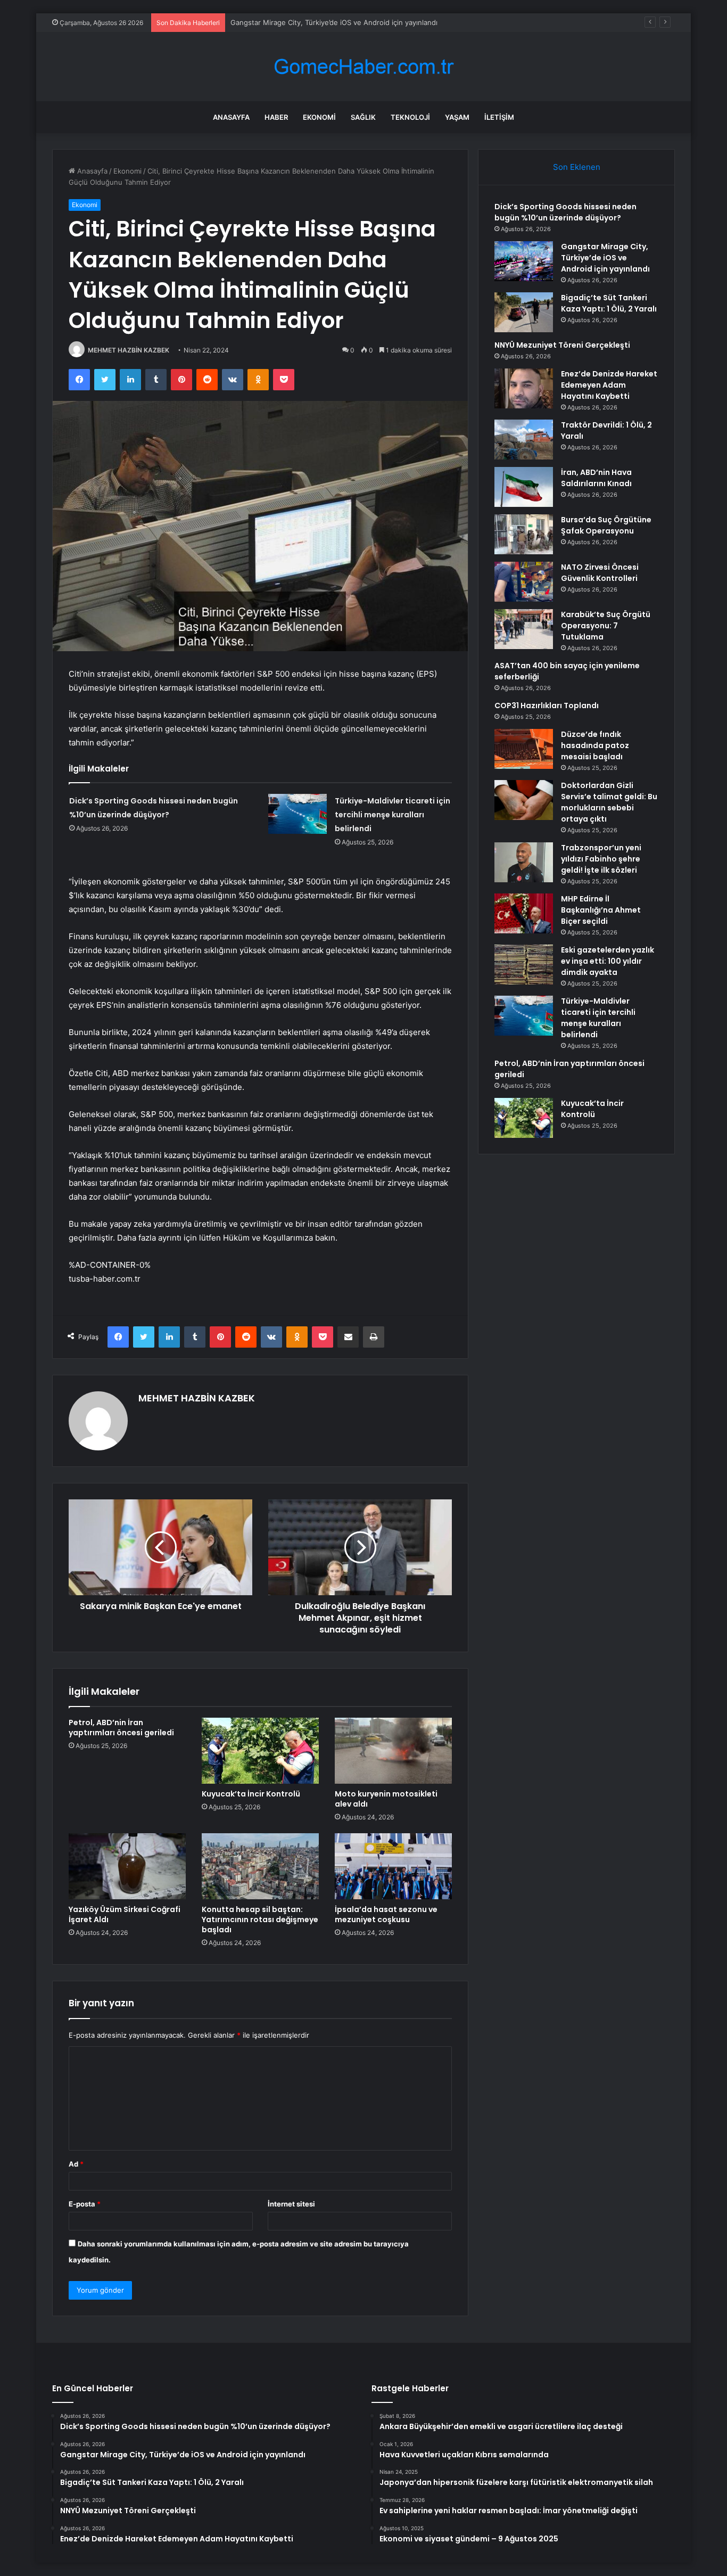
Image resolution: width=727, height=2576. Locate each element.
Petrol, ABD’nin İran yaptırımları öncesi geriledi (121, 1728)
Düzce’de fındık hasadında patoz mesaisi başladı (595, 745)
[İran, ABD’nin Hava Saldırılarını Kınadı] (524, 487)
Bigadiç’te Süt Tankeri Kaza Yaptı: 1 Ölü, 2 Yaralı (308, 22)
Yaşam (457, 117)
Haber (276, 117)
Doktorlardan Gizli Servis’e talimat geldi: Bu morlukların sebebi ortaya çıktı (609, 802)
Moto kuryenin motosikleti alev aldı (386, 1799)
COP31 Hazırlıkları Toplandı (547, 705)
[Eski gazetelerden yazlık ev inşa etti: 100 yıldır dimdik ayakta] (524, 965)
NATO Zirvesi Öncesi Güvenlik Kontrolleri (600, 573)
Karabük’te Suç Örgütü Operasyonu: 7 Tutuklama (606, 626)
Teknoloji (410, 117)
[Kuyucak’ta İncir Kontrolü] (260, 1751)
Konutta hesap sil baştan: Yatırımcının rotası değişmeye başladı (260, 1919)
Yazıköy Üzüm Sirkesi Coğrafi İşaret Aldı (125, 1914)
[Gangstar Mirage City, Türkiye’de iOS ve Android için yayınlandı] (524, 261)
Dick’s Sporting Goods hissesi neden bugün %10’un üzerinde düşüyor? (565, 212)
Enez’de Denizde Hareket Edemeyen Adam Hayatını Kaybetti (609, 385)
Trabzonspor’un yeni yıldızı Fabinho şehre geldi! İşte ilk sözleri (601, 859)
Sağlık (363, 117)
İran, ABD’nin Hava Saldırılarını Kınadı (596, 478)
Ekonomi (319, 117)
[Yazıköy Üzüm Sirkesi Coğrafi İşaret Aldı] (127, 1866)
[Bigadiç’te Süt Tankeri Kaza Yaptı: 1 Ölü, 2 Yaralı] (524, 312)
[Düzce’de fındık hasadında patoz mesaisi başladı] (524, 749)
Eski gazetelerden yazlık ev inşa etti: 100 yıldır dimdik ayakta (608, 961)
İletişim (499, 117)
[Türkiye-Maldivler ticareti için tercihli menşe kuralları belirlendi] (298, 814)
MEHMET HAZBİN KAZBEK (129, 350)
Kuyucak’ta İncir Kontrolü (251, 1794)
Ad (76, 2164)
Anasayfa (231, 117)
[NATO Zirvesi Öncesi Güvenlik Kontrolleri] (524, 582)
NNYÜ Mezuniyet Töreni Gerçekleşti (562, 345)
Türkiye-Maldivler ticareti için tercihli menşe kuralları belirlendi (393, 815)
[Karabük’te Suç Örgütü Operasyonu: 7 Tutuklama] (524, 629)
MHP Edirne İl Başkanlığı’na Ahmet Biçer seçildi (601, 910)
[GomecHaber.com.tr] (363, 67)
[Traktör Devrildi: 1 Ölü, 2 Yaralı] (524, 440)
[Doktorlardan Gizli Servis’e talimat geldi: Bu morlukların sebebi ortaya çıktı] (524, 800)
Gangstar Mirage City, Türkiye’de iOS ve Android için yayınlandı (605, 258)
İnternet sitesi (291, 2204)
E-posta (85, 2204)
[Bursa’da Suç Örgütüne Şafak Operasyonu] (524, 534)
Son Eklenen (577, 167)
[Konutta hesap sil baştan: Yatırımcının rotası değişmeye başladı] (260, 1866)
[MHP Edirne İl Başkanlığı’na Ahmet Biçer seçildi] (524, 913)
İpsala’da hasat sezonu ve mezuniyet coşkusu (386, 1914)
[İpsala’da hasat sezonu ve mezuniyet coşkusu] (393, 1866)
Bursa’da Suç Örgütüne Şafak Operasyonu (606, 525)
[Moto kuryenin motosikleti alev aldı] (393, 1751)
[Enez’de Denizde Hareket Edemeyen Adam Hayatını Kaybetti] (524, 388)
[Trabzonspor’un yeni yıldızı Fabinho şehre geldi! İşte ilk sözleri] (524, 862)
